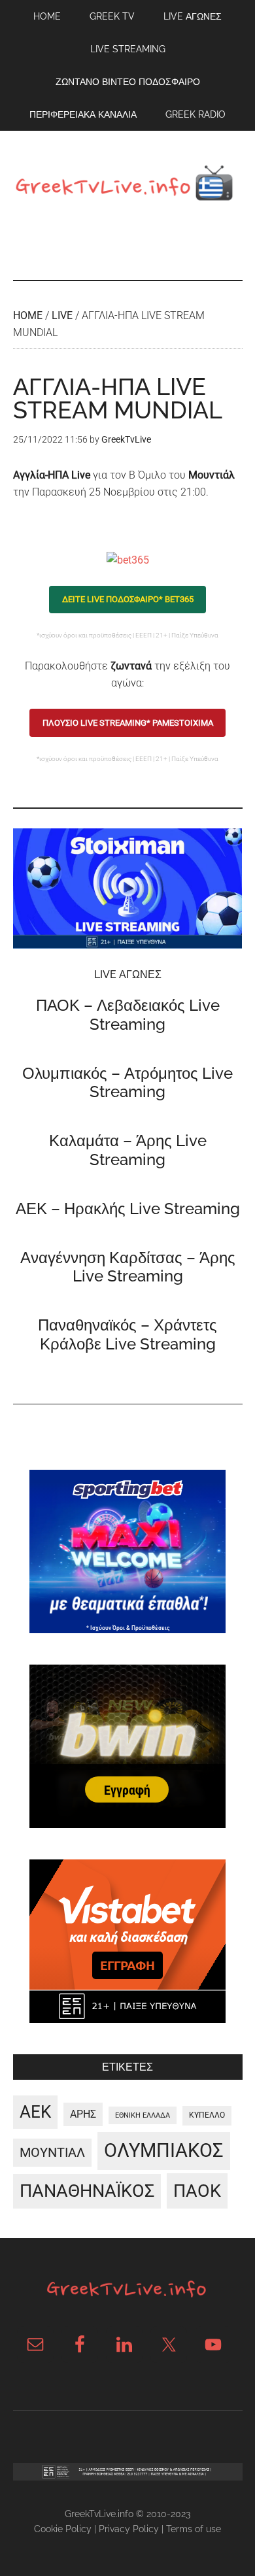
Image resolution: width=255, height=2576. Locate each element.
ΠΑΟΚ (197, 2191)
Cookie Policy (63, 2529)
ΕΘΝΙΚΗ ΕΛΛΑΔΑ (143, 2115)
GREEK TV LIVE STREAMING (128, 186)
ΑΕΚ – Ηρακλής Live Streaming (128, 1209)
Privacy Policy (129, 2529)
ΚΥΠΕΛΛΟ (207, 2115)
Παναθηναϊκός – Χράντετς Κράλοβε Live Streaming (127, 1334)
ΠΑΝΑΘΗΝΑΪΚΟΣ (87, 2191)
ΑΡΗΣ (83, 2114)
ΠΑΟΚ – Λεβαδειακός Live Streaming (128, 1015)
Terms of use (194, 2529)
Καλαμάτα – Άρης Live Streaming (128, 1150)
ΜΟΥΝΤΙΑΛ (52, 2152)
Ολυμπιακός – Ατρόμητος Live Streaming (127, 1083)
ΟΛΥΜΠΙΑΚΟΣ (164, 2150)
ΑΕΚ (35, 2112)
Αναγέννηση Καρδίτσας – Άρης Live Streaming (128, 1267)
